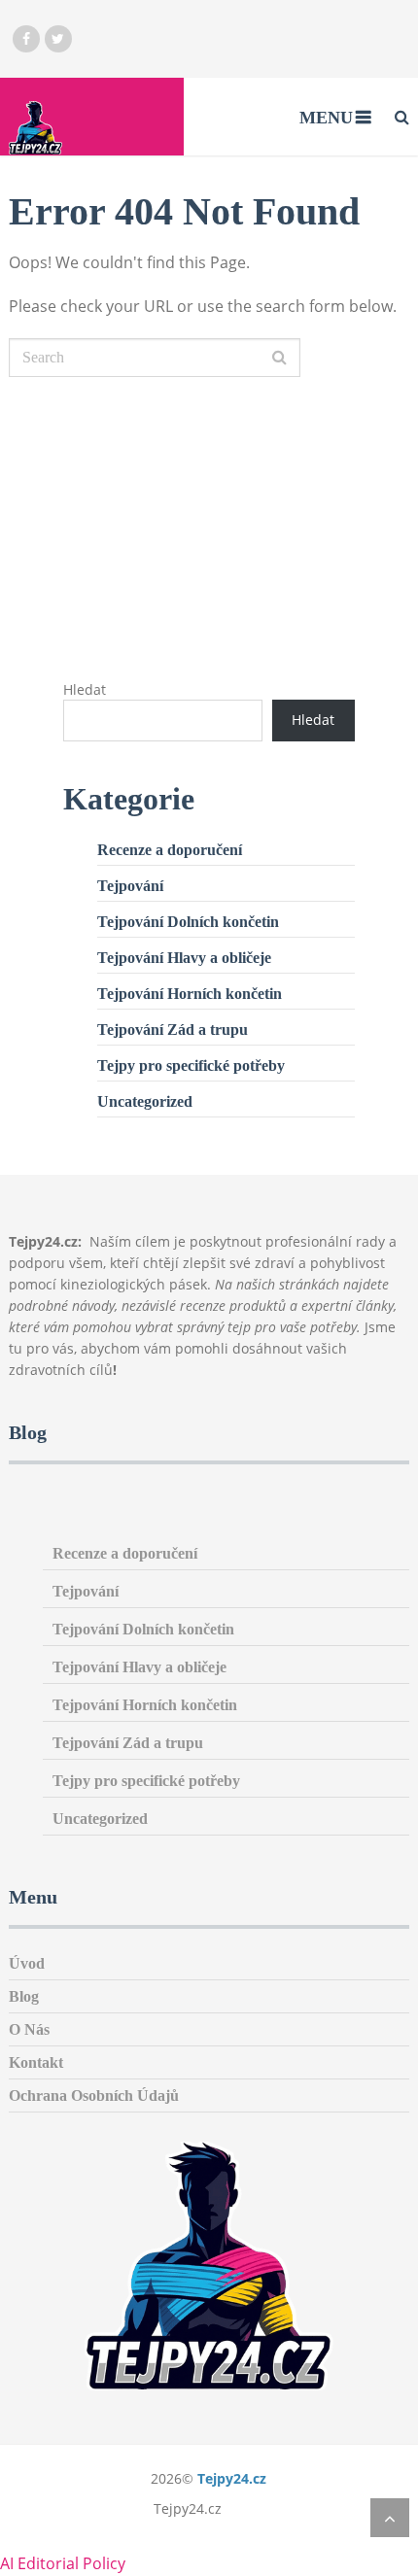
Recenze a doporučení (170, 850)
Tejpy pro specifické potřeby (191, 1065)
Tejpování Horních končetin (190, 994)
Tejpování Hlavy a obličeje (184, 958)
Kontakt (36, 2062)
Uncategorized (145, 1101)
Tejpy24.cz (232, 2478)
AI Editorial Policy (63, 2563)
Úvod (27, 1963)
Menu (326, 118)
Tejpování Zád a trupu (173, 1030)
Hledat (85, 689)
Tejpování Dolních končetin (188, 922)
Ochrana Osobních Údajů (94, 2095)
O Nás (29, 2029)
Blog (24, 1996)
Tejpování (130, 886)
